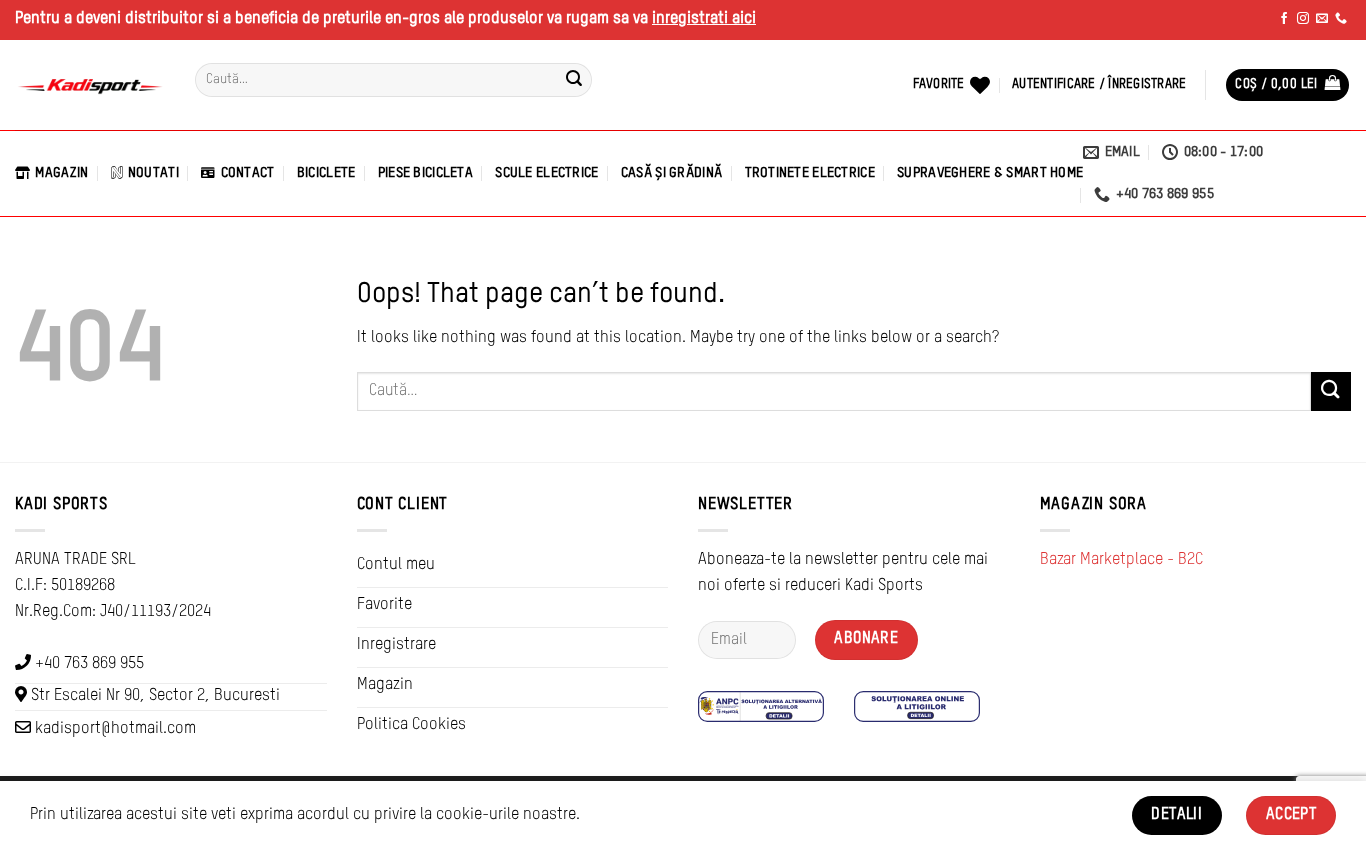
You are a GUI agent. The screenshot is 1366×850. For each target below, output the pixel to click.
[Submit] (574, 80)
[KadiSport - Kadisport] (90, 85)
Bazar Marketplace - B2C (1121, 560)
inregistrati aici (704, 19)
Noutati (153, 173)
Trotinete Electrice (810, 173)
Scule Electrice (546, 173)
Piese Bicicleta (425, 173)
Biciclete (326, 173)
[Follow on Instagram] (1303, 19)
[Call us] (1341, 19)
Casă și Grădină (671, 173)
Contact (247, 173)
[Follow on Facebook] (1284, 19)
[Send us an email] (1322, 19)
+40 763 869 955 (89, 664)
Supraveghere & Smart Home (990, 173)
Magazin (61, 173)
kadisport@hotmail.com (115, 729)
